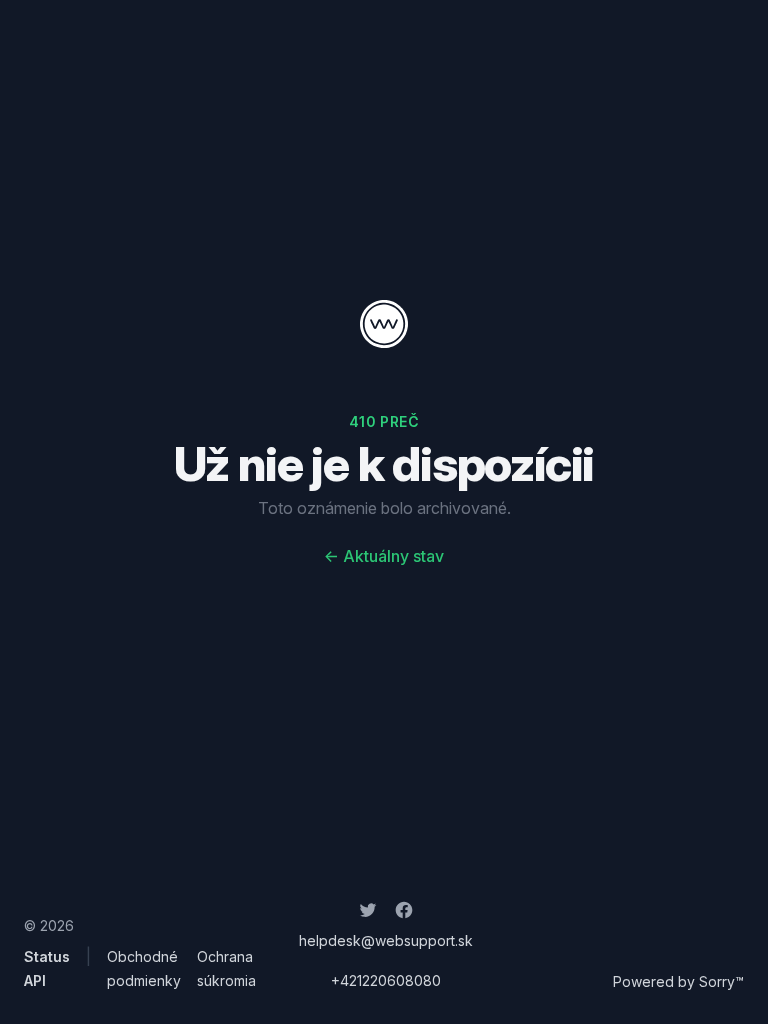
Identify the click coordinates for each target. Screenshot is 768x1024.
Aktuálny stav (384, 556)
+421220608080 (386, 980)
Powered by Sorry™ (678, 981)
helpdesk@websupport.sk (386, 940)
